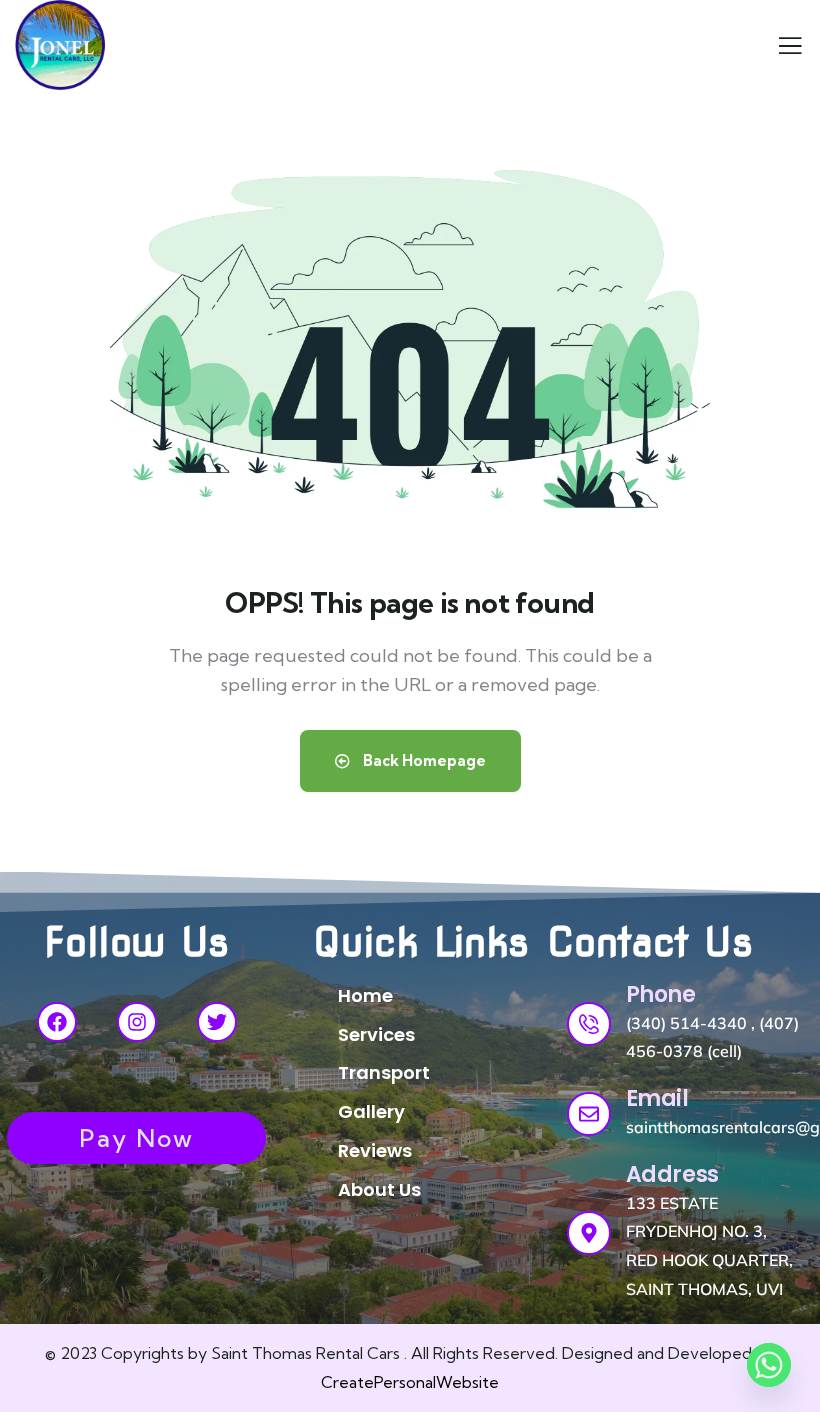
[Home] (60, 45)
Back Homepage (423, 760)
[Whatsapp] (769, 1365)
